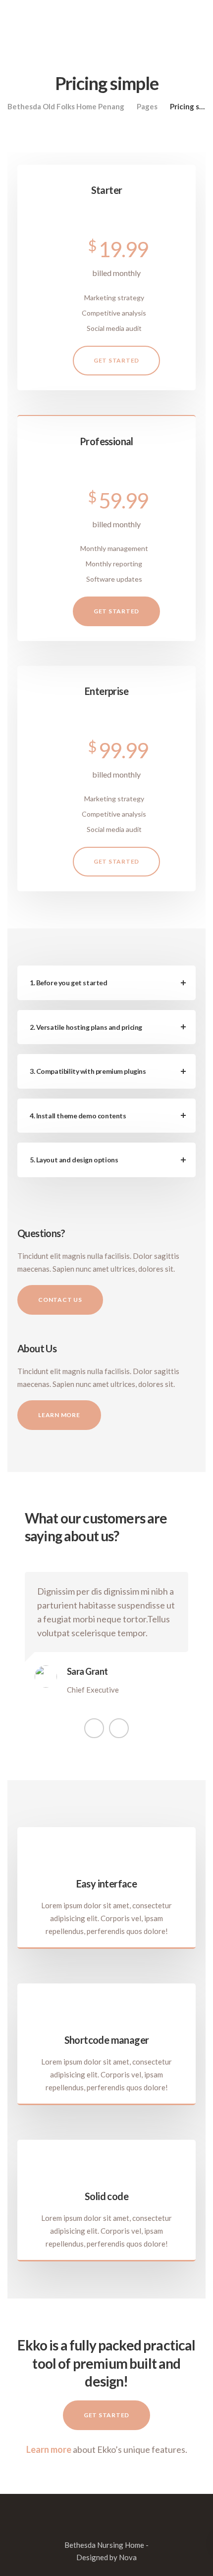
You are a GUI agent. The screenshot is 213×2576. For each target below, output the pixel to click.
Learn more (49, 2449)
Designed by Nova (106, 2557)
